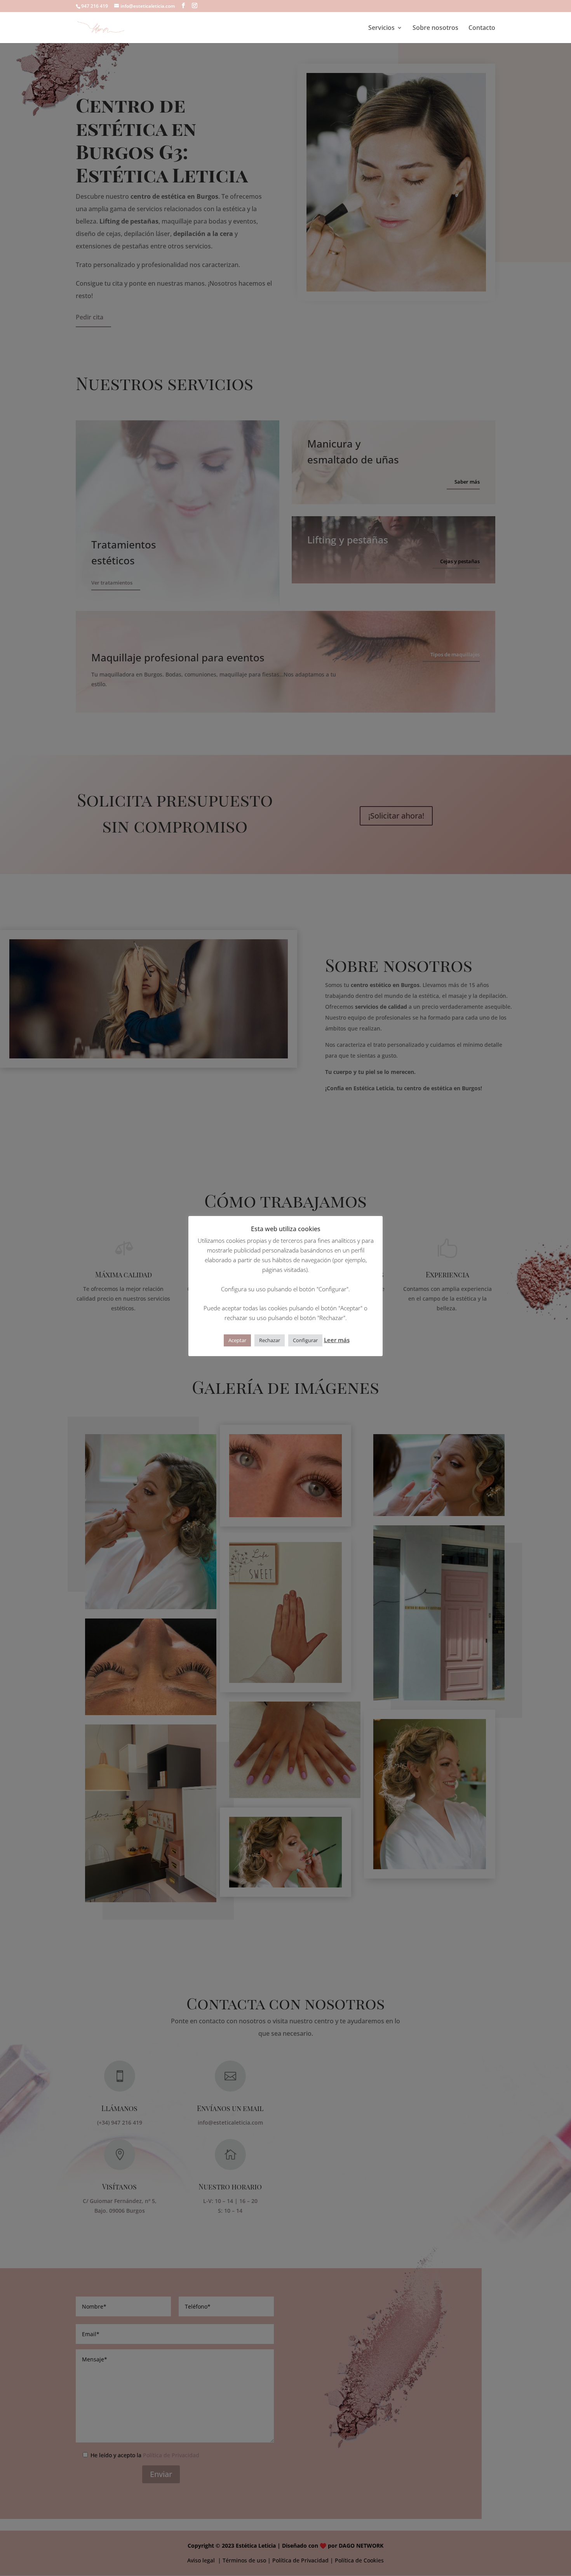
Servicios (381, 28)
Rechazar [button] (270, 1340)
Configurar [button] (305, 1340)
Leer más (337, 1340)
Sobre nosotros (435, 28)
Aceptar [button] (237, 1340)
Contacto (482, 28)
